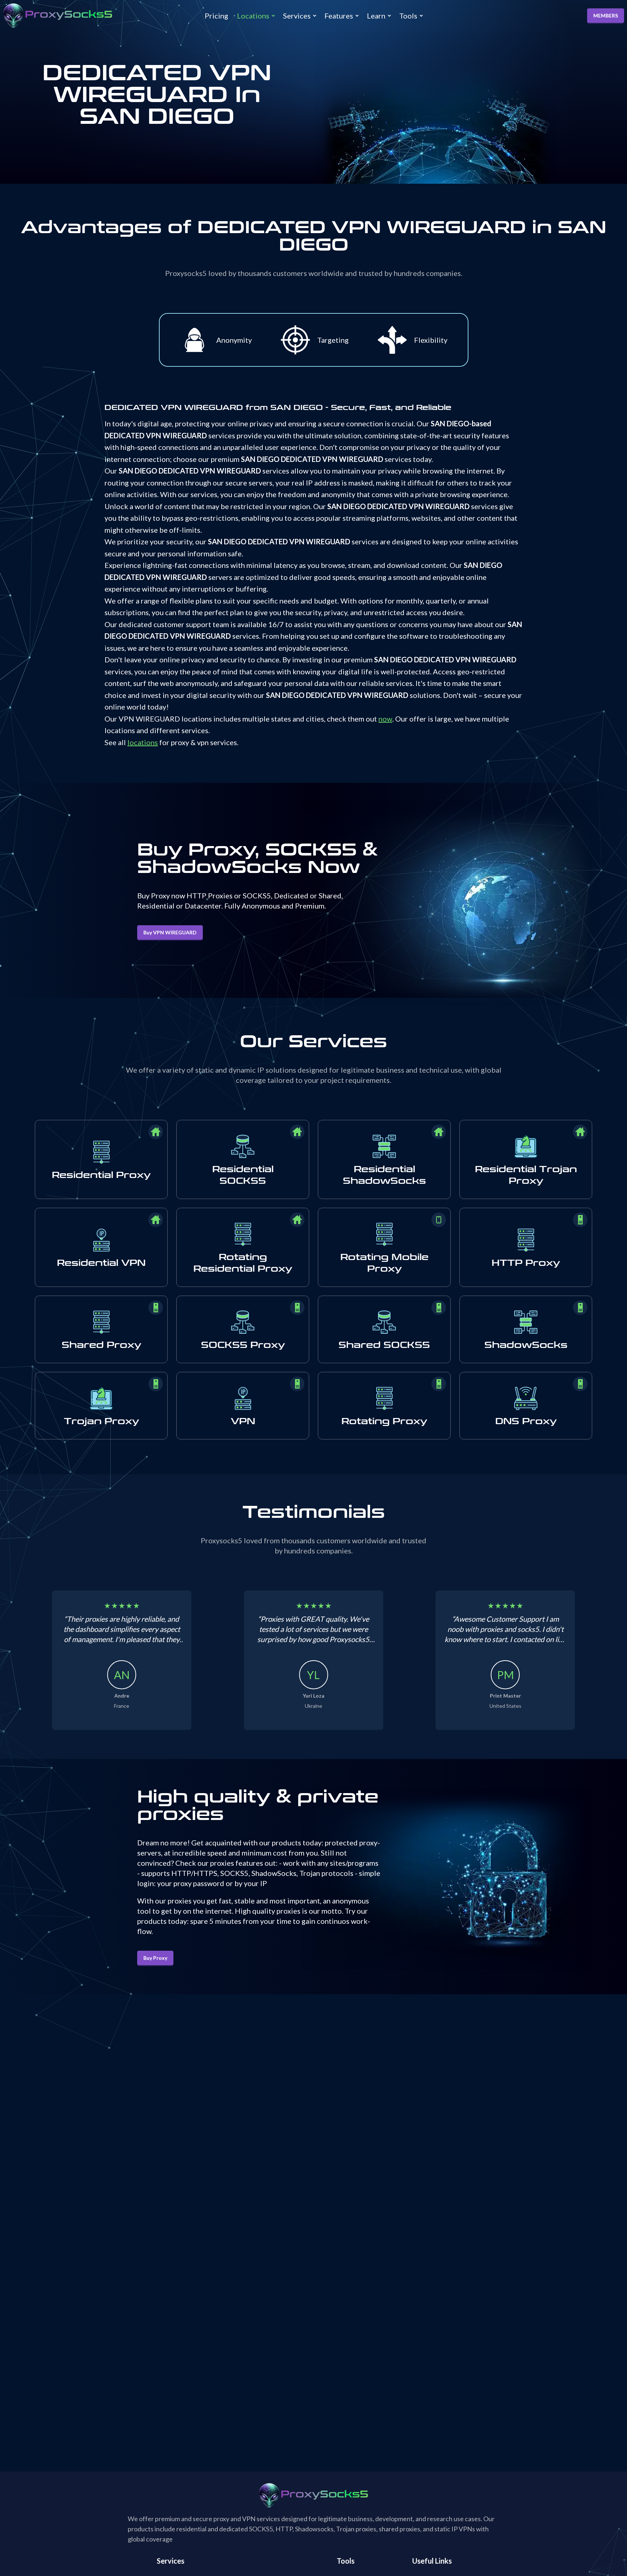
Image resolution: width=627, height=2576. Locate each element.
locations (143, 742)
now (385, 719)
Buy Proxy (155, 1958)
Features (339, 16)
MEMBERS (606, 15)
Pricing (216, 16)
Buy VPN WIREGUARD (170, 932)
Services (297, 16)
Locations (253, 16)
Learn (376, 16)
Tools (408, 16)
